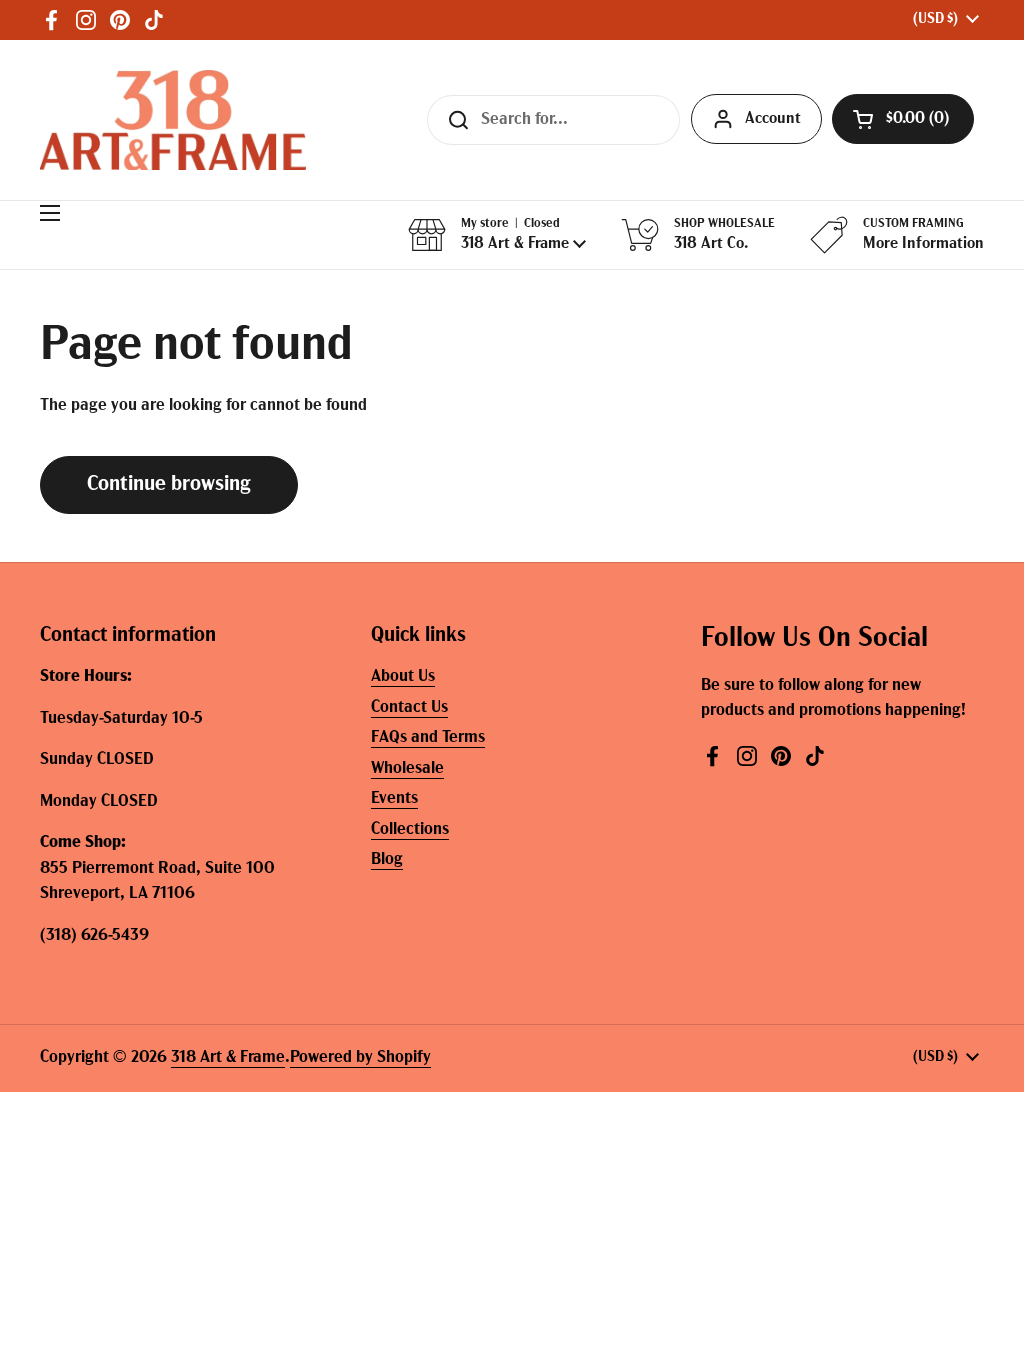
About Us (403, 676)
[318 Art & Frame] (173, 120)
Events (394, 798)
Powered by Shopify (360, 1057)
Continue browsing (169, 484)
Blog (387, 859)
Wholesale (407, 768)
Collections (410, 829)
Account (773, 119)
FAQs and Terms (428, 737)
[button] (903, 119)
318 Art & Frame (228, 1057)
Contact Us (409, 707)
